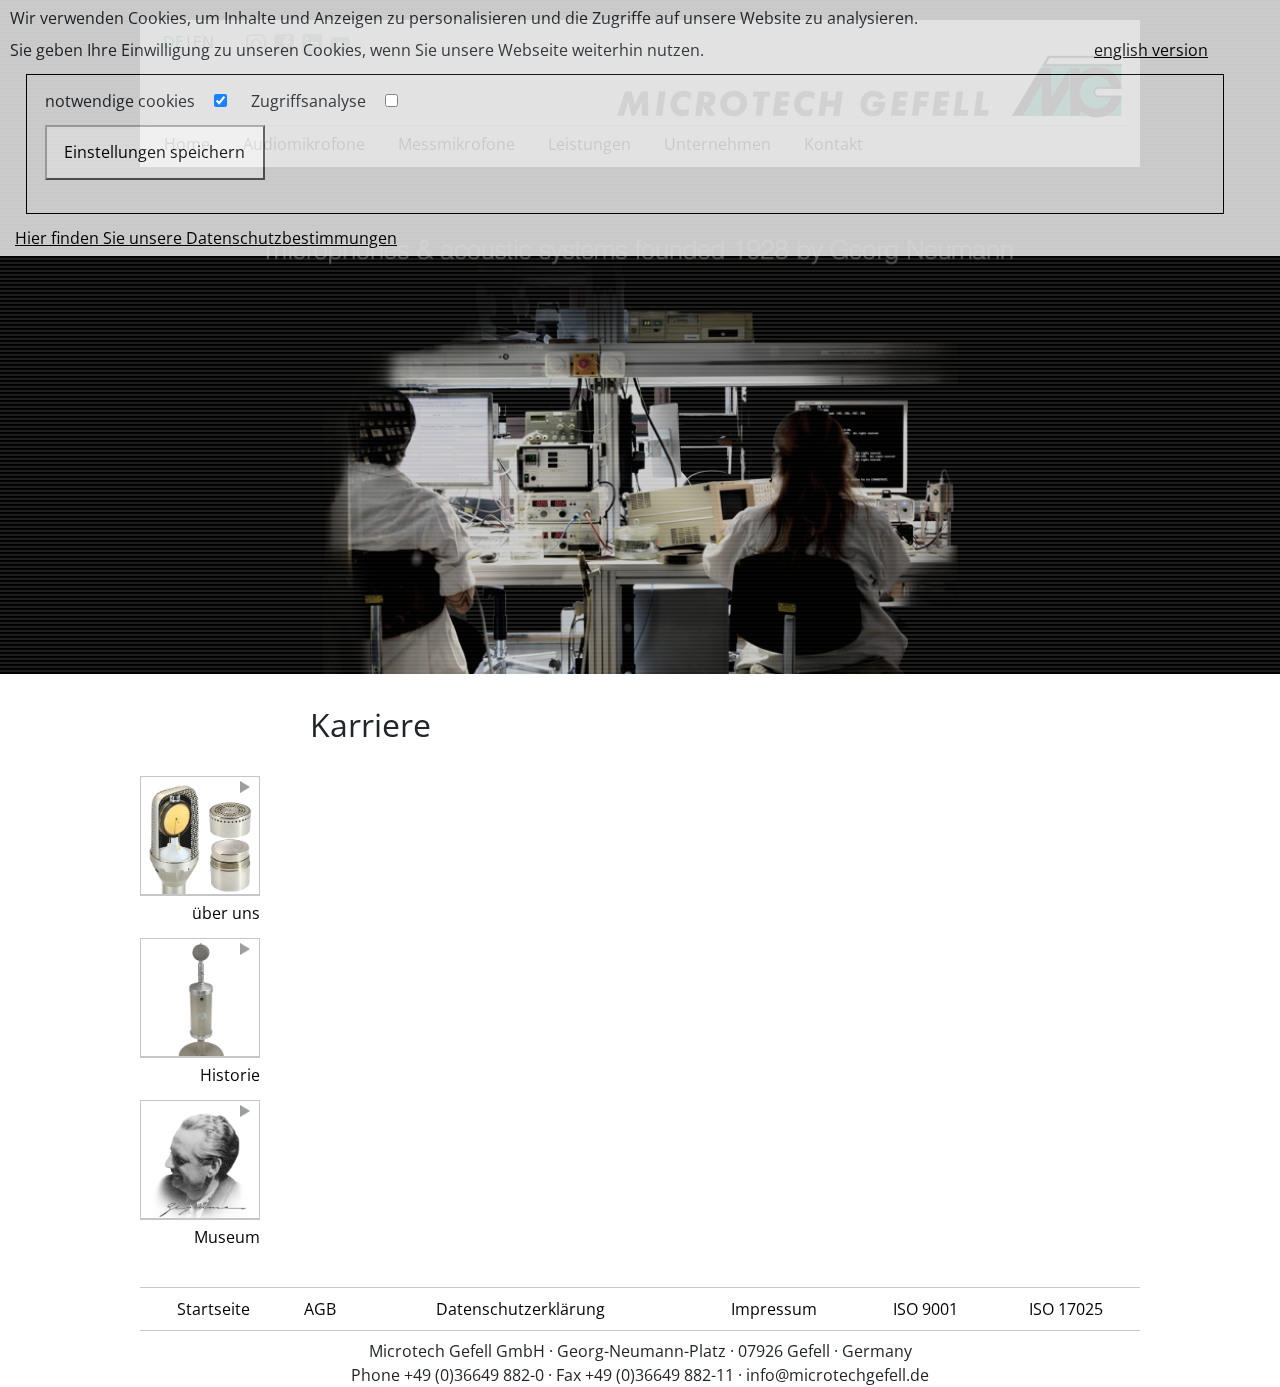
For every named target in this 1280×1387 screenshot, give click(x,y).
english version (1151, 50)
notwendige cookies (120, 101)
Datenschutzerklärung (520, 1309)
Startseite (213, 1309)
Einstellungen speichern (154, 152)
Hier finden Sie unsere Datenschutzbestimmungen (206, 238)
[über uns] (200, 836)
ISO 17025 (1066, 1309)
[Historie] (200, 998)
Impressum (774, 1309)
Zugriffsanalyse (308, 101)
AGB (320, 1309)
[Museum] (200, 1160)
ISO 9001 (925, 1309)
